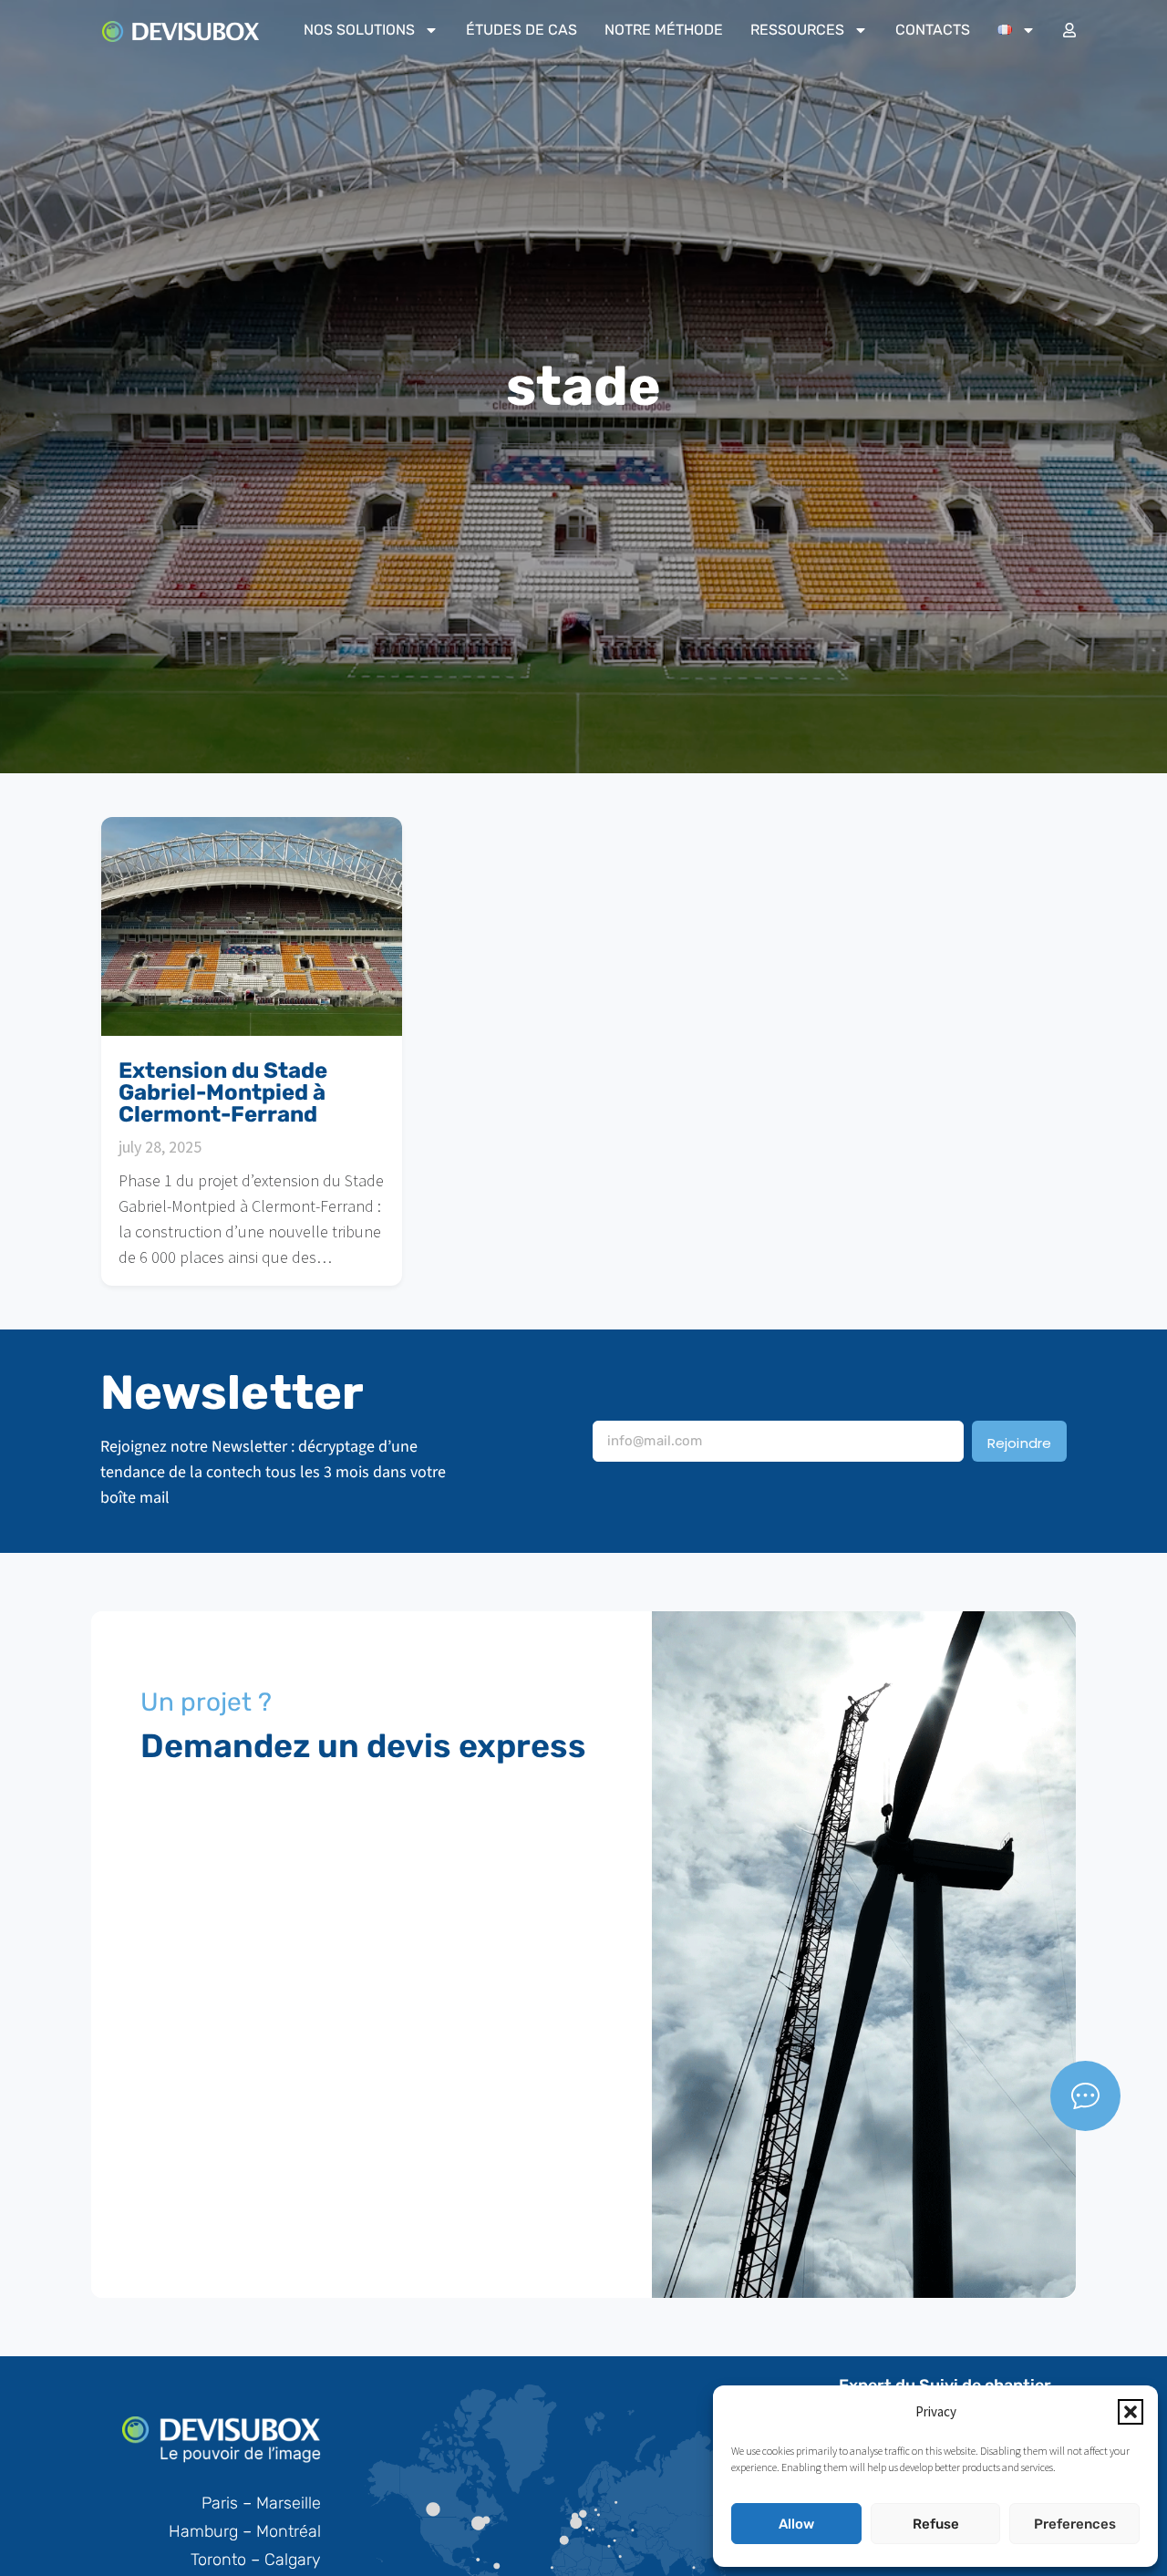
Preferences (1075, 2524)
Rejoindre (1020, 1443)
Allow (796, 2524)
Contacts (933, 30)
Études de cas (522, 30)
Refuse (936, 2524)
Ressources (797, 30)
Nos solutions (359, 30)
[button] (1131, 2412)
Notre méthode (664, 30)
